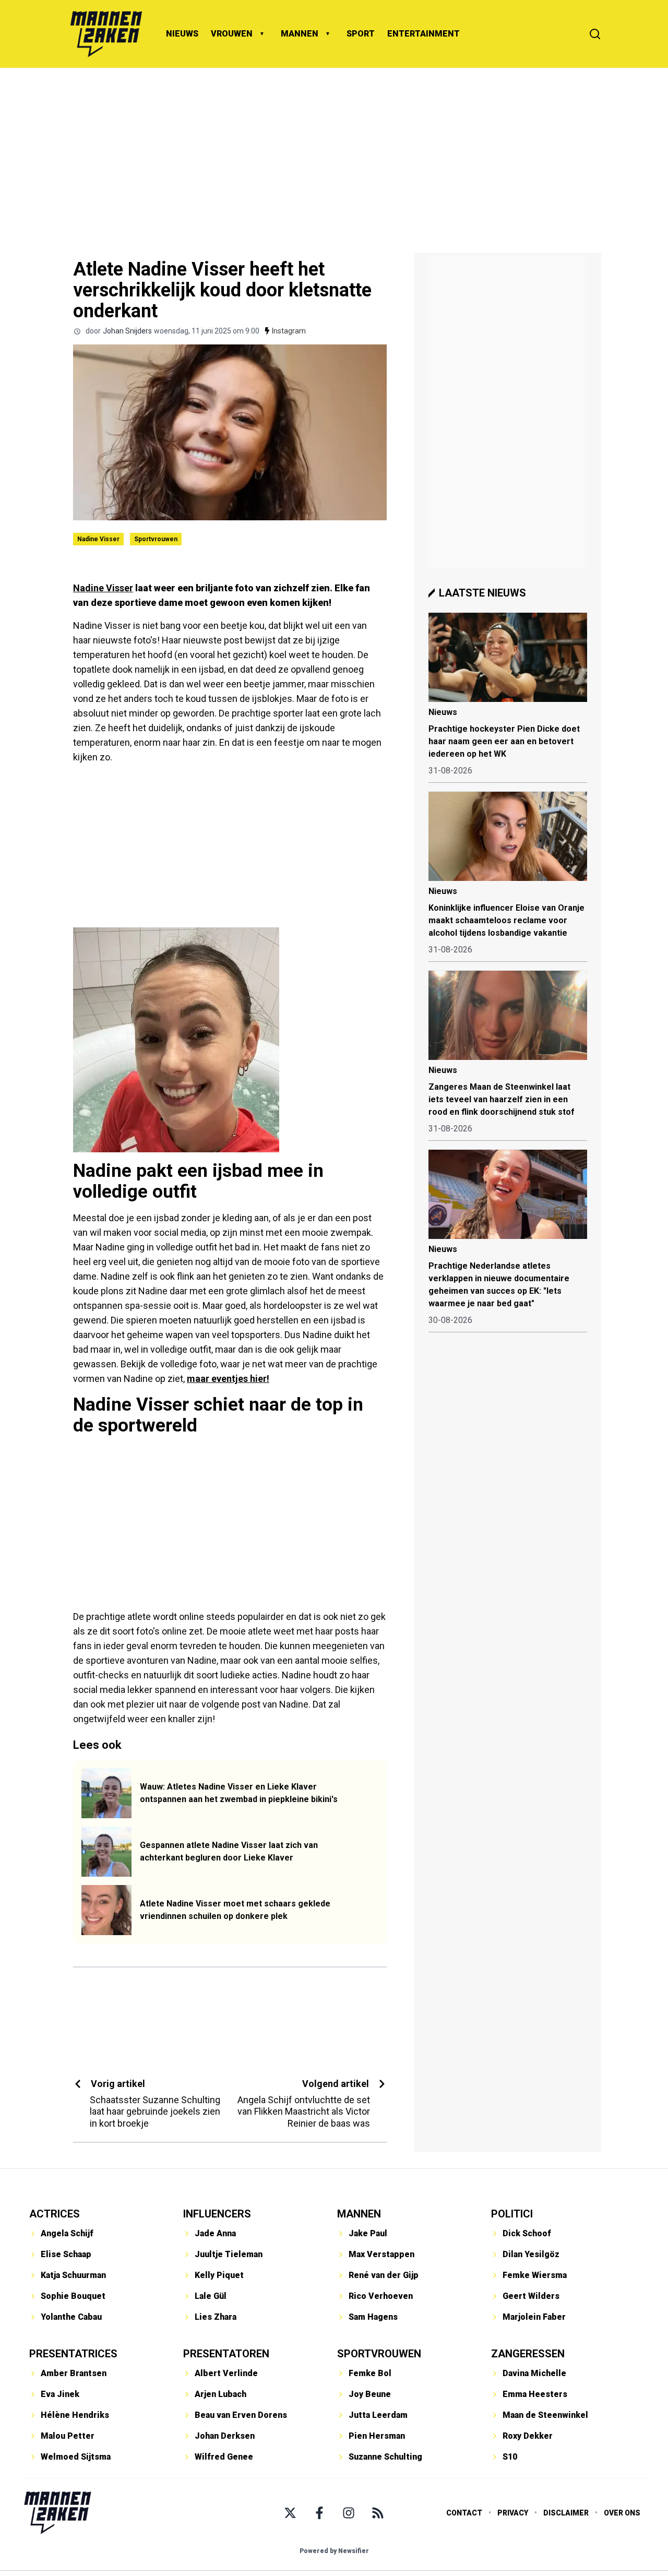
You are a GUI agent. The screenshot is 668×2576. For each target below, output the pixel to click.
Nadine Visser (98, 539)
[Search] (595, 34)
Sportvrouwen (156, 539)
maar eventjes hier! (228, 1379)
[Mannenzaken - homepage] (106, 34)
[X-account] (290, 2513)
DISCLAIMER (566, 2513)
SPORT (361, 34)
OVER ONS (622, 2513)
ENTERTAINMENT (424, 34)
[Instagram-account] (349, 2513)
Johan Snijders (127, 331)
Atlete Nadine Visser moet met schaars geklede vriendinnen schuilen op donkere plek (235, 1910)
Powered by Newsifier (334, 2551)
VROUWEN (232, 34)
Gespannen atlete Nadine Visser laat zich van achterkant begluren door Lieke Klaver (229, 1851)
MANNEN (300, 34)
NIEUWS (182, 34)
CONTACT (464, 2513)
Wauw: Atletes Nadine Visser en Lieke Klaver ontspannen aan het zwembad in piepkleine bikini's (239, 1793)
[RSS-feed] (378, 2513)
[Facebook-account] (319, 2513)
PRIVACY (513, 2513)
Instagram (289, 331)
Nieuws (443, 712)
